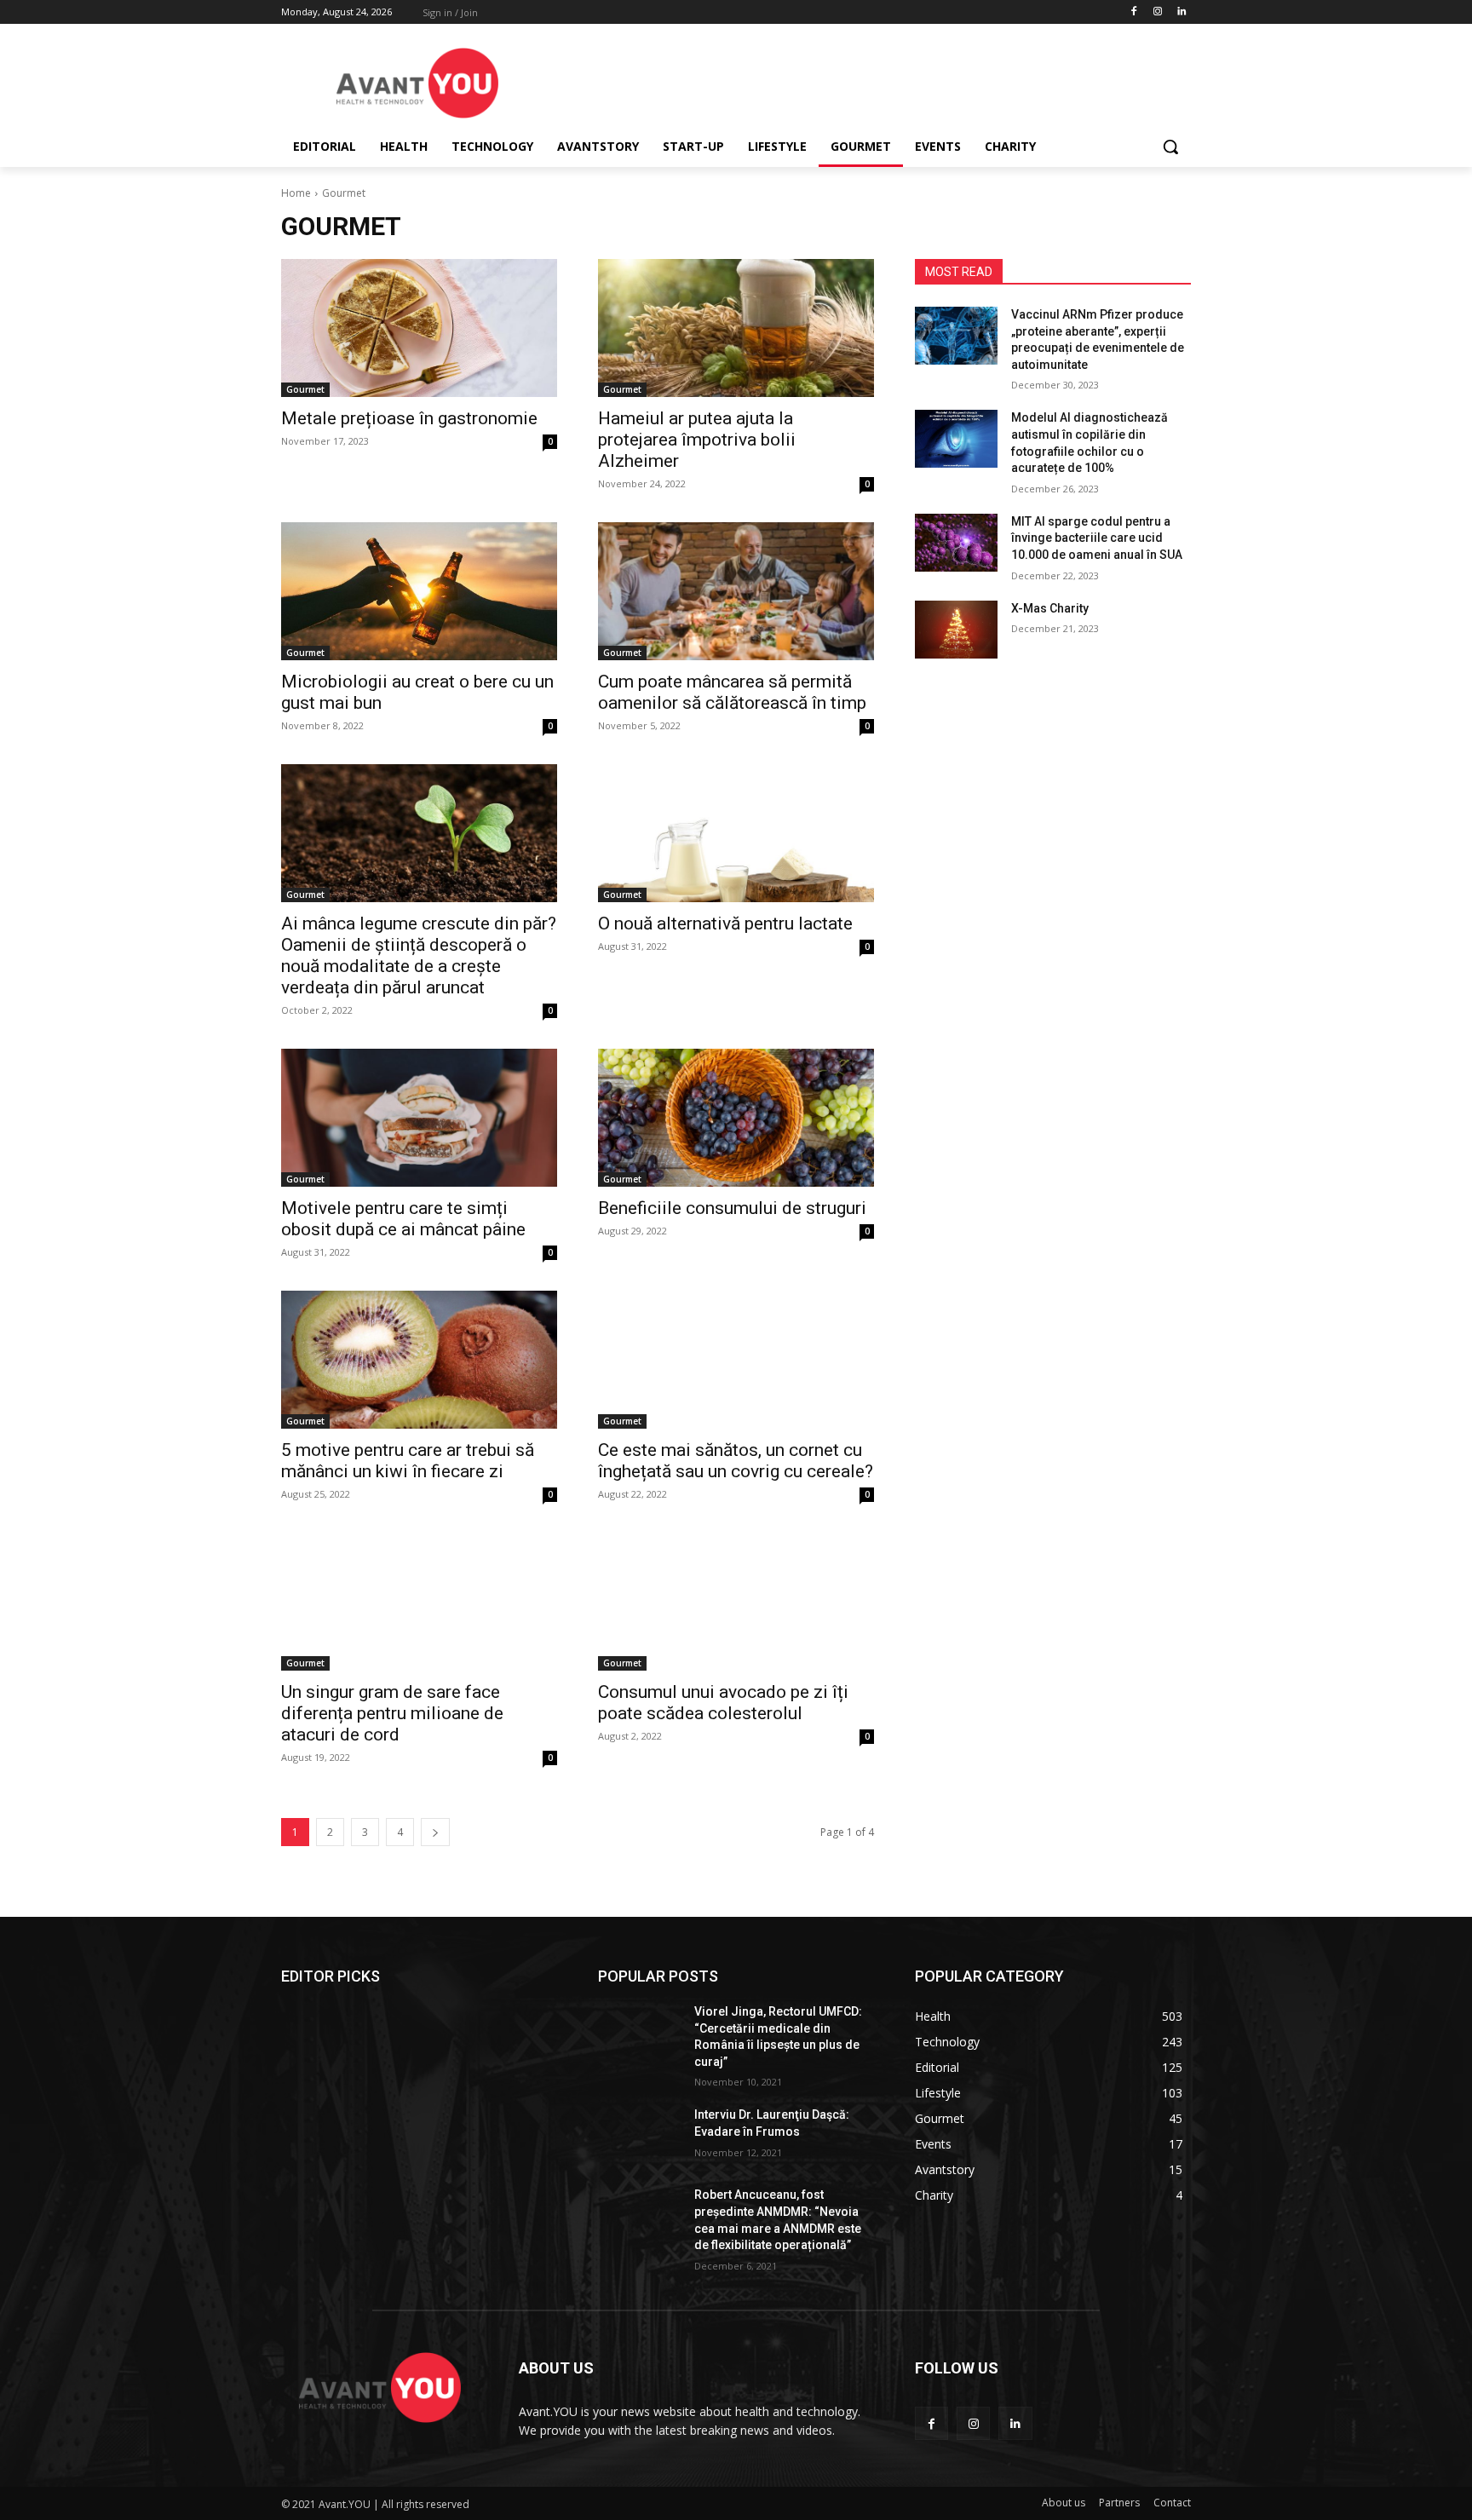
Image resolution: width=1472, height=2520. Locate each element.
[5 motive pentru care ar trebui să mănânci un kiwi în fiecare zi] (419, 1360)
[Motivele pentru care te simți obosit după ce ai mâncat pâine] (419, 1118)
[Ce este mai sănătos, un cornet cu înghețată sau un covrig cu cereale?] (736, 1360)
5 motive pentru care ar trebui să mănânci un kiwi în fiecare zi (408, 1461)
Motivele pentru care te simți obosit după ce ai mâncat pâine (403, 1219)
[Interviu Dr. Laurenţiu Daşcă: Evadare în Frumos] (639, 2136)
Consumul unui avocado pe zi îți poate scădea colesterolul (723, 1703)
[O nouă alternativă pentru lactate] (736, 833)
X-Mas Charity (1050, 608)
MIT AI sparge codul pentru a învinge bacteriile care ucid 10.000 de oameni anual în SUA (1097, 538)
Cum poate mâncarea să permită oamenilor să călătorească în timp (732, 692)
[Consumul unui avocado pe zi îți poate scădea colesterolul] (736, 1602)
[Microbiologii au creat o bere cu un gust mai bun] (419, 591)
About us (1064, 2503)
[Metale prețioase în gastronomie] (419, 328)
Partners (1119, 2503)
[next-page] (435, 1832)
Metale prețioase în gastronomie (409, 418)
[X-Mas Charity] (956, 630)
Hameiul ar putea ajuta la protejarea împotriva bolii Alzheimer (697, 440)
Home (296, 193)
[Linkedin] (1181, 12)
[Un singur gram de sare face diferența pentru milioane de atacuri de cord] (419, 1602)
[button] (1170, 147)
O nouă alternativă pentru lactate (725, 923)
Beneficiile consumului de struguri (732, 1208)
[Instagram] (1157, 12)
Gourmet (305, 389)
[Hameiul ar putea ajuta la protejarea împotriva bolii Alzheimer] (736, 328)
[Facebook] (1134, 12)
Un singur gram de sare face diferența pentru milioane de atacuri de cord (392, 1713)
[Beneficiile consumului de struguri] (736, 1118)
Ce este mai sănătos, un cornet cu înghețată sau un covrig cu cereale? (736, 1461)
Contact (1172, 2503)
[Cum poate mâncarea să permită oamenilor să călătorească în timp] (736, 591)
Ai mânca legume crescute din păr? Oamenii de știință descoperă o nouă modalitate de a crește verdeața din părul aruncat (419, 955)
